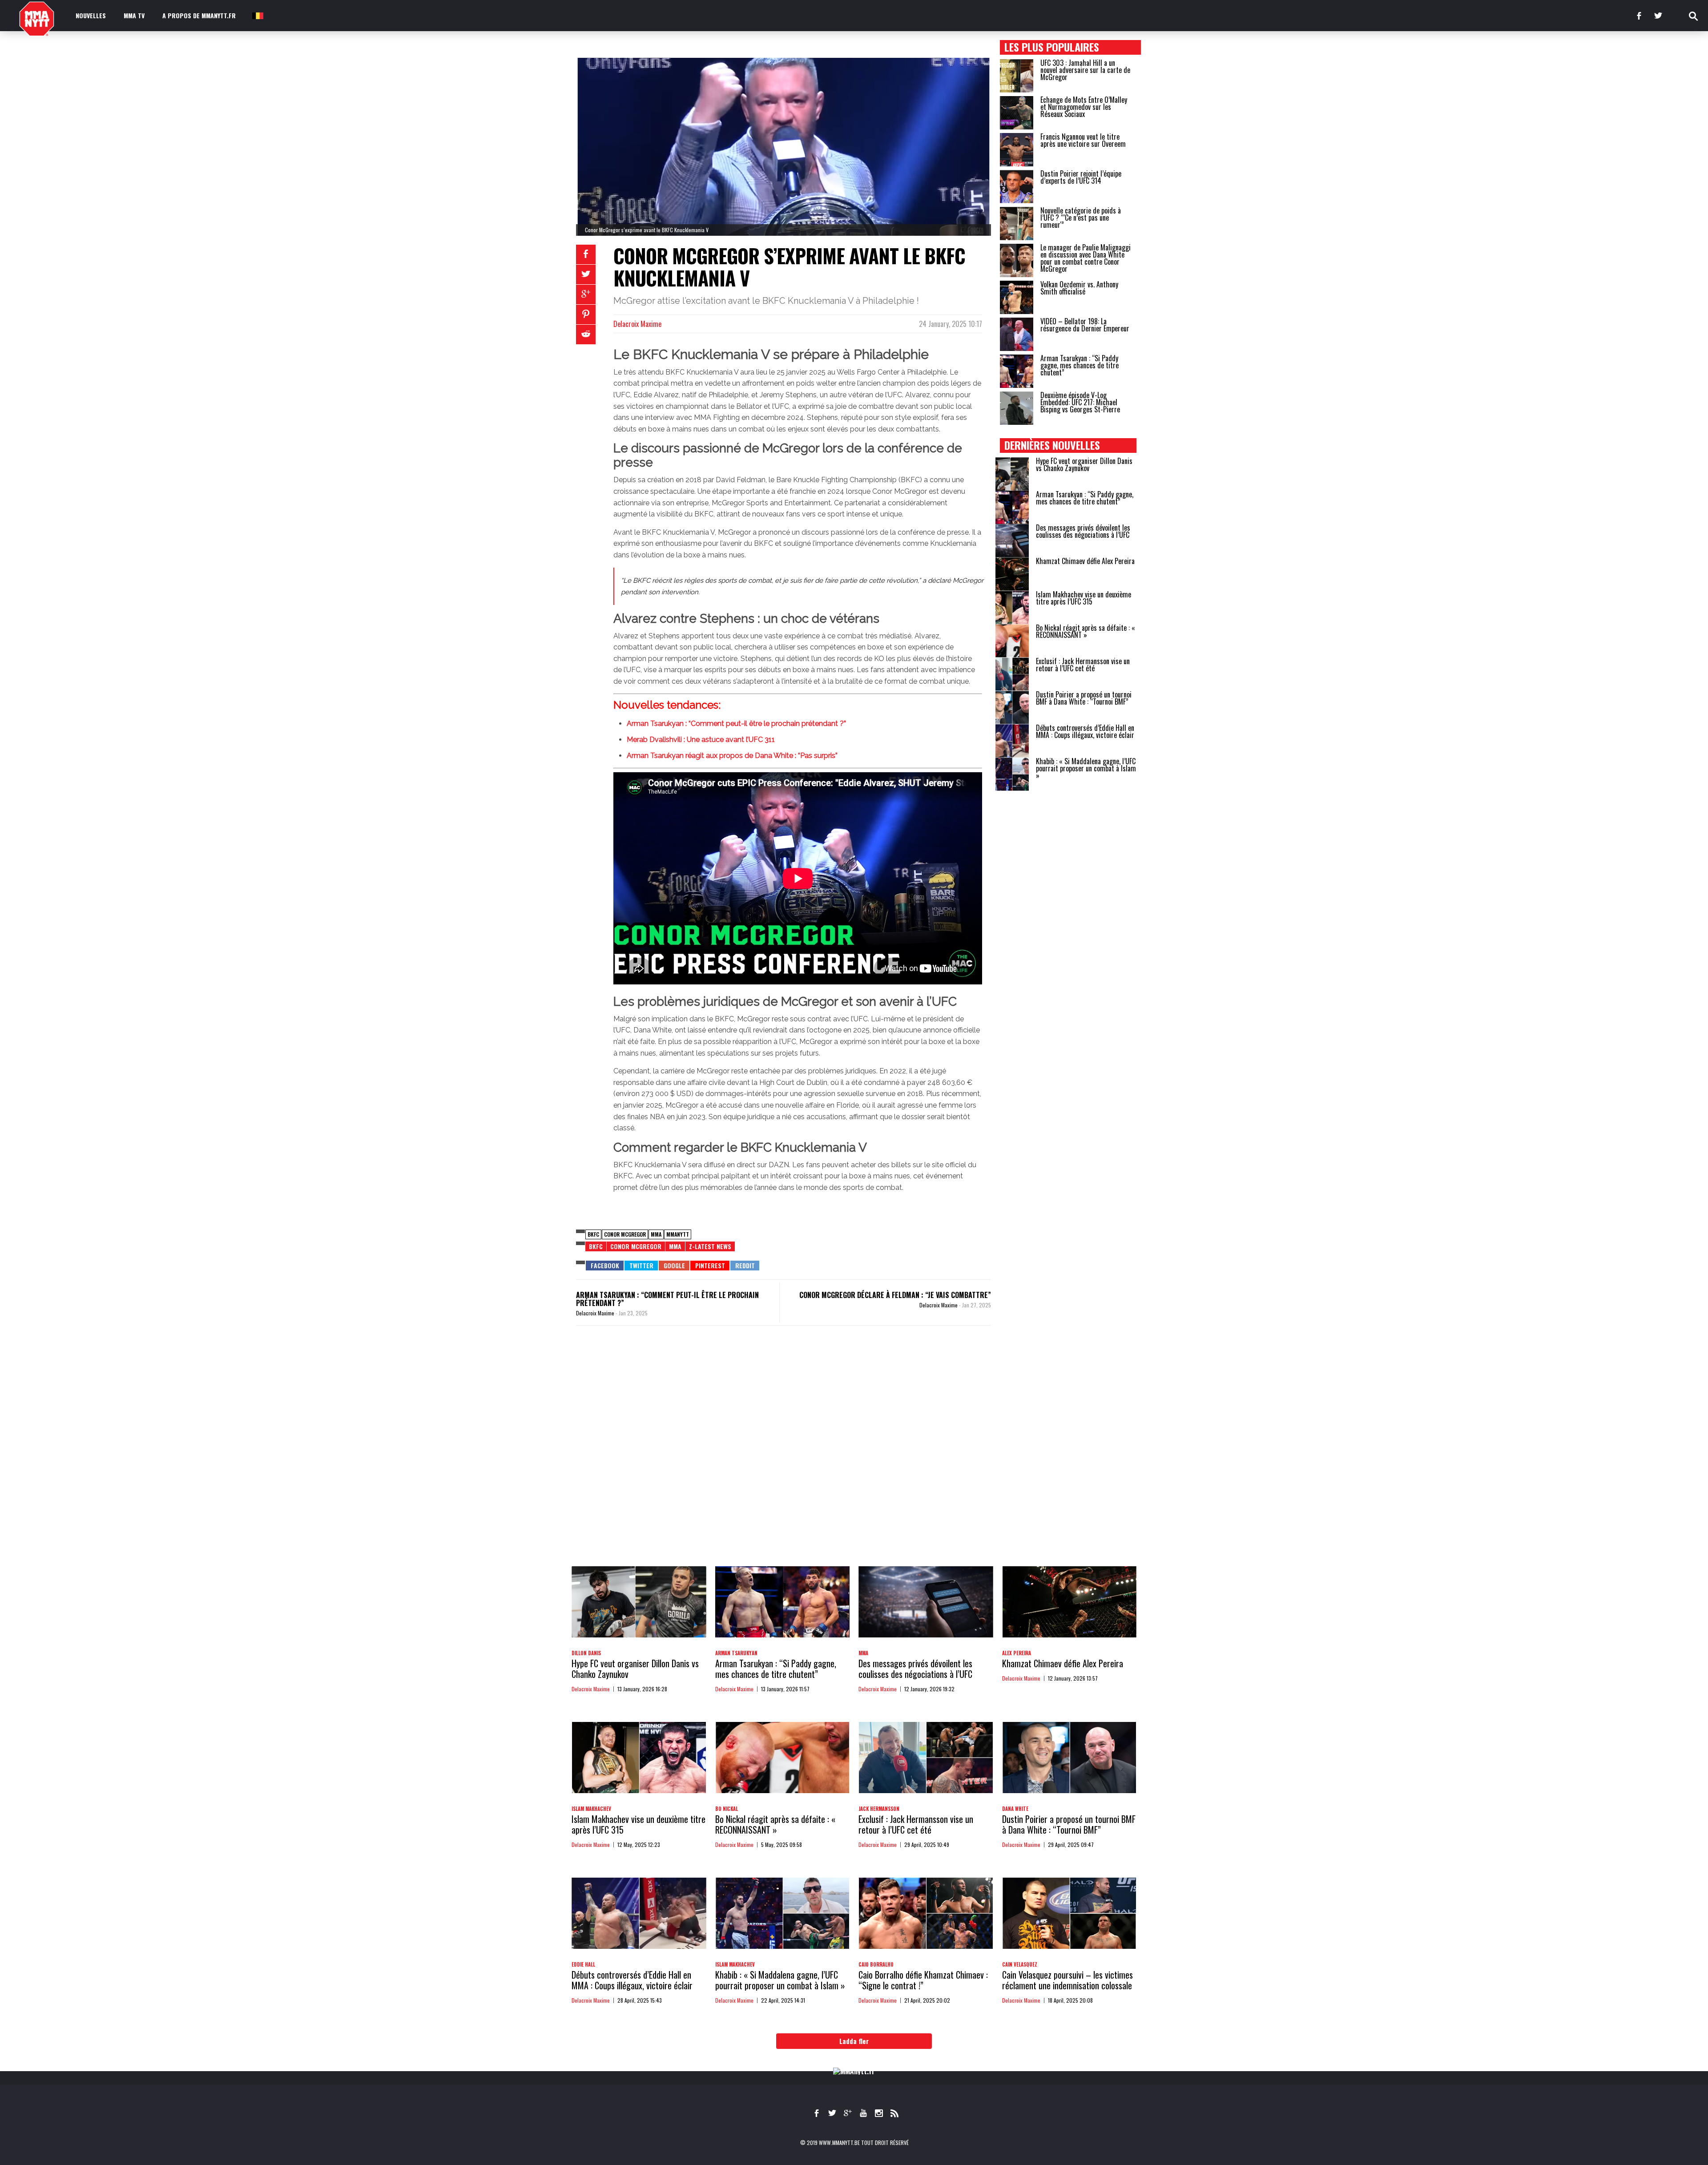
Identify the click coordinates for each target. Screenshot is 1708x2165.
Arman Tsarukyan (736, 1653)
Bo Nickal (727, 1809)
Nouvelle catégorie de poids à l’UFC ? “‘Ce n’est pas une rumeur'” (1081, 218)
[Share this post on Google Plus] (586, 294)
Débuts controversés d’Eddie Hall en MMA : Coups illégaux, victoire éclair (1085, 731)
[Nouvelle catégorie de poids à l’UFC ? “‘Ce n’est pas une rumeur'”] (1017, 224)
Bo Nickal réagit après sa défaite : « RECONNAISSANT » (1086, 631)
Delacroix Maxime (637, 324)
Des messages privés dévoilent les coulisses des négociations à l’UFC (1083, 531)
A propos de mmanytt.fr (199, 15)
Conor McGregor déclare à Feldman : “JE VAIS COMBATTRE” (895, 1295)
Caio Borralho (876, 1964)
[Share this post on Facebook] (586, 254)
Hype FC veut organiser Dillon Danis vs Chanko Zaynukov (1084, 464)
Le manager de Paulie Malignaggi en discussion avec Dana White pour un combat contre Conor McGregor (1086, 258)
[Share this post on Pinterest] (586, 314)
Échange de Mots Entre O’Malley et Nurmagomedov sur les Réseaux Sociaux (1084, 107)
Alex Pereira (1017, 1653)
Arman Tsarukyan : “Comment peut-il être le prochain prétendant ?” (736, 724)
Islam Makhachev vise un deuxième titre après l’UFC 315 (1084, 598)
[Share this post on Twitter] (586, 274)
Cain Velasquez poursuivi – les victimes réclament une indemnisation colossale (1067, 1980)
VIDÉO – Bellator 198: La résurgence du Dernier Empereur (1085, 325)
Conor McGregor (625, 1234)
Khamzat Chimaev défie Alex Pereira (1085, 561)
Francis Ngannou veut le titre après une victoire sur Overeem (1083, 140)
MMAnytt (678, 1234)
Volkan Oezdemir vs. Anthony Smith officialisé (1079, 288)
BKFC (593, 1234)
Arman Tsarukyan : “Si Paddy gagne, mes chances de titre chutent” (1080, 365)
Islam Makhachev (591, 1809)
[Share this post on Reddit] (586, 335)
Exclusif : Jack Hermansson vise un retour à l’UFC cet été (1083, 665)
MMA (656, 1234)
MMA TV (134, 15)
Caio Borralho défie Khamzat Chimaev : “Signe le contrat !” (923, 1980)
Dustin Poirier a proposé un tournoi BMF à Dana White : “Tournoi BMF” (1084, 698)
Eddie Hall (583, 1964)
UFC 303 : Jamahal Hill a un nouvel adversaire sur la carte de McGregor (1085, 70)
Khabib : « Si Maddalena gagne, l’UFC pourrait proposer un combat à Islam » (1086, 768)
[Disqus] (784, 1455)
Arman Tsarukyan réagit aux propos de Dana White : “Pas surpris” (732, 756)
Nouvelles (91, 15)
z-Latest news (710, 1246)
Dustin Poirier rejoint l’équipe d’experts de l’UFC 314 (1081, 177)
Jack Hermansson (879, 1809)
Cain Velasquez (1020, 1964)
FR (257, 15)
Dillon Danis (586, 1653)
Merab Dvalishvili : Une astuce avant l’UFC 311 (701, 740)
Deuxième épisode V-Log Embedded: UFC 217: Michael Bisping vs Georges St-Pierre (1080, 402)
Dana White (1015, 1809)
